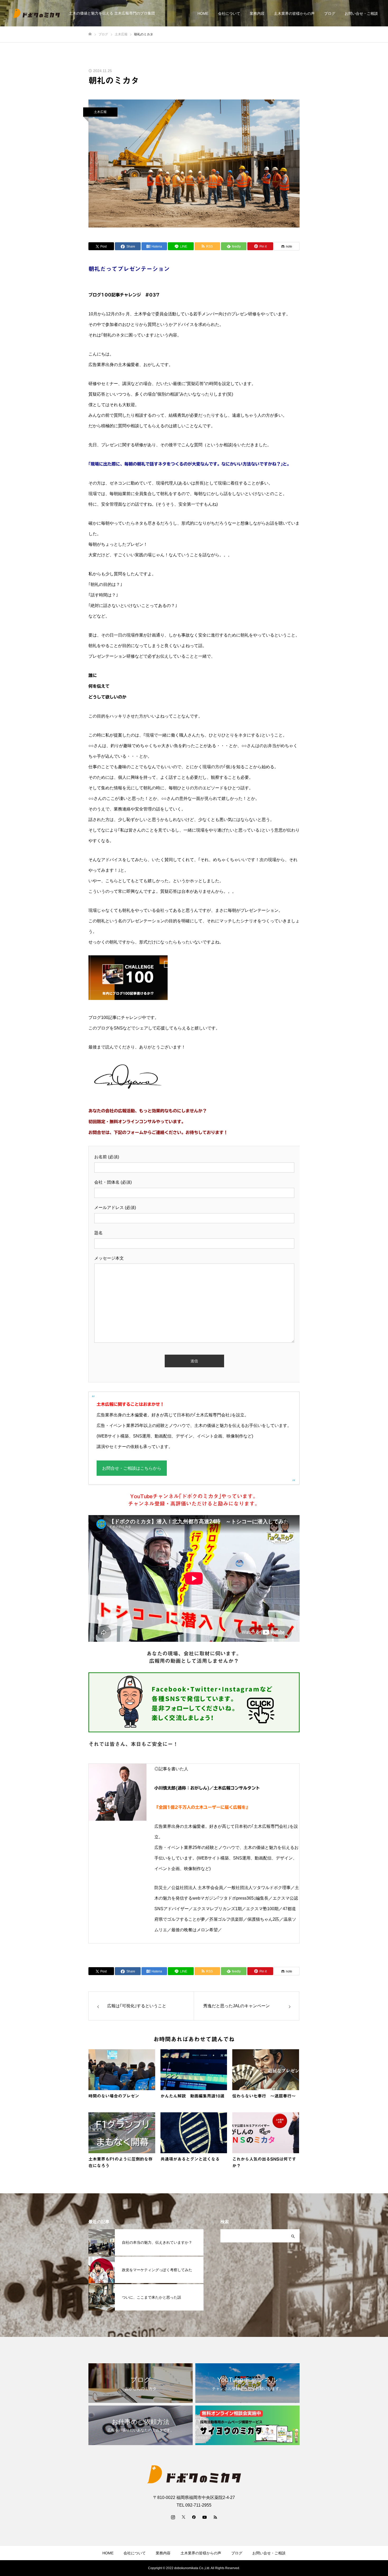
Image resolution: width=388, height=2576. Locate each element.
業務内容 (257, 13)
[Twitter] (183, 2517)
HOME (203, 13)
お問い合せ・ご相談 (361, 13)
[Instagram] (173, 2517)
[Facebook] (194, 2517)
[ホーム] (90, 34)
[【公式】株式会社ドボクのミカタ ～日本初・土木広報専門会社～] (36, 13)
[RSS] (215, 2517)
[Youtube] (205, 2517)
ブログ (330, 13)
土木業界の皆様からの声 (294, 13)
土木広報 (100, 112)
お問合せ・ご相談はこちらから (132, 1468)
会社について (229, 13)
